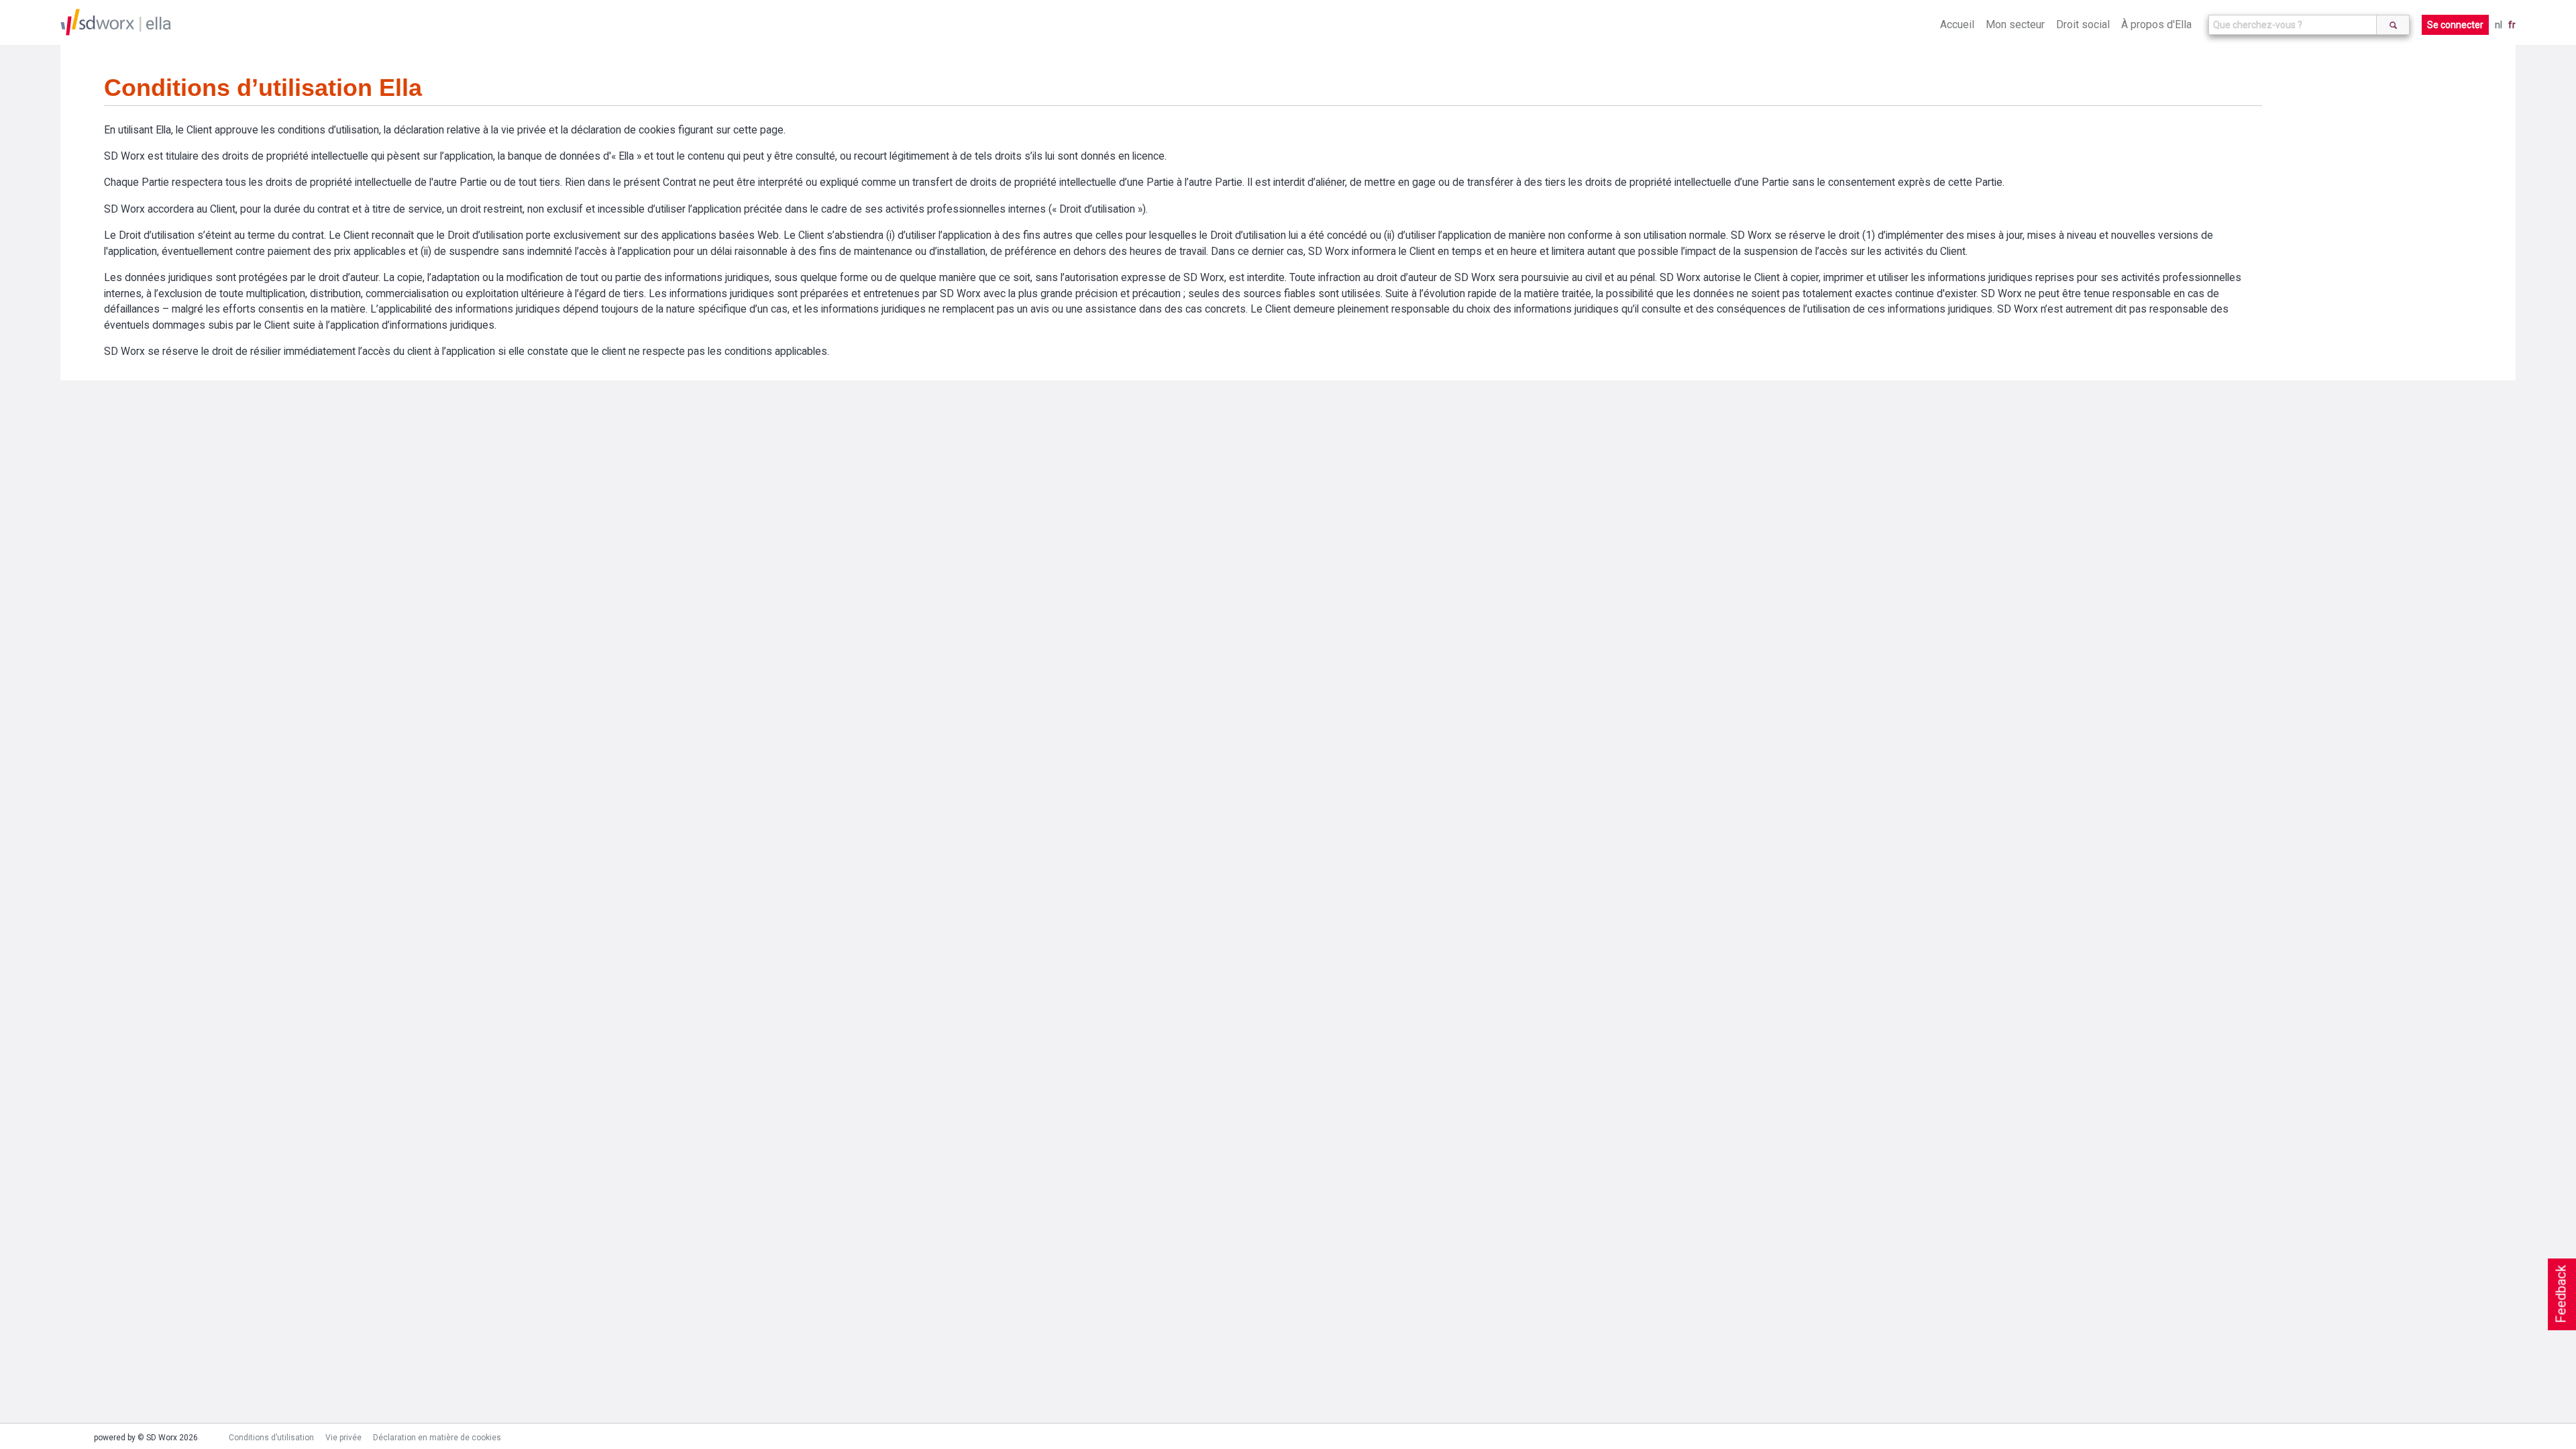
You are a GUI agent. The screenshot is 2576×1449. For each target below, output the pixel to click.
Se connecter (2455, 25)
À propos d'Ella (2156, 24)
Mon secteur (2015, 24)
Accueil (1957, 24)
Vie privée (343, 1438)
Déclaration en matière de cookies (437, 1438)
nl (2499, 25)
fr (2512, 25)
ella (159, 23)
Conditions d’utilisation (271, 1438)
